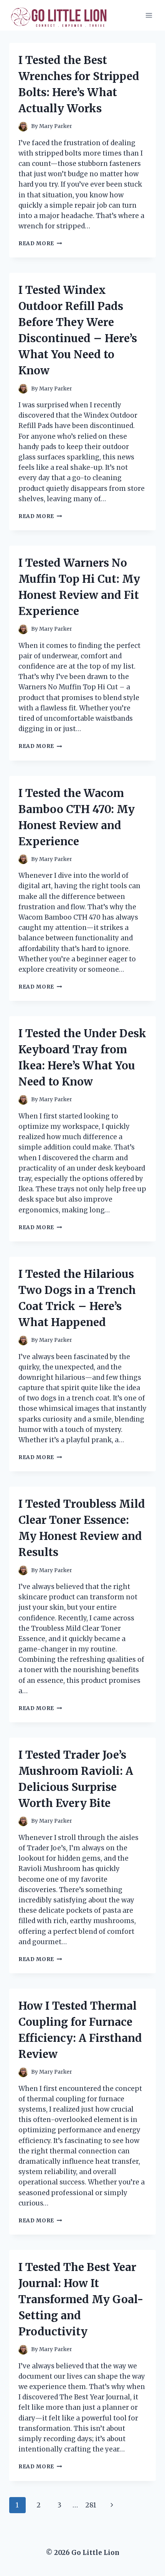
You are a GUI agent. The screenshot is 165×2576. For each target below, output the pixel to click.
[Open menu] (149, 15)
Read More (40, 243)
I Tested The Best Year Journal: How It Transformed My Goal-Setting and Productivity (81, 2299)
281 (91, 2505)
